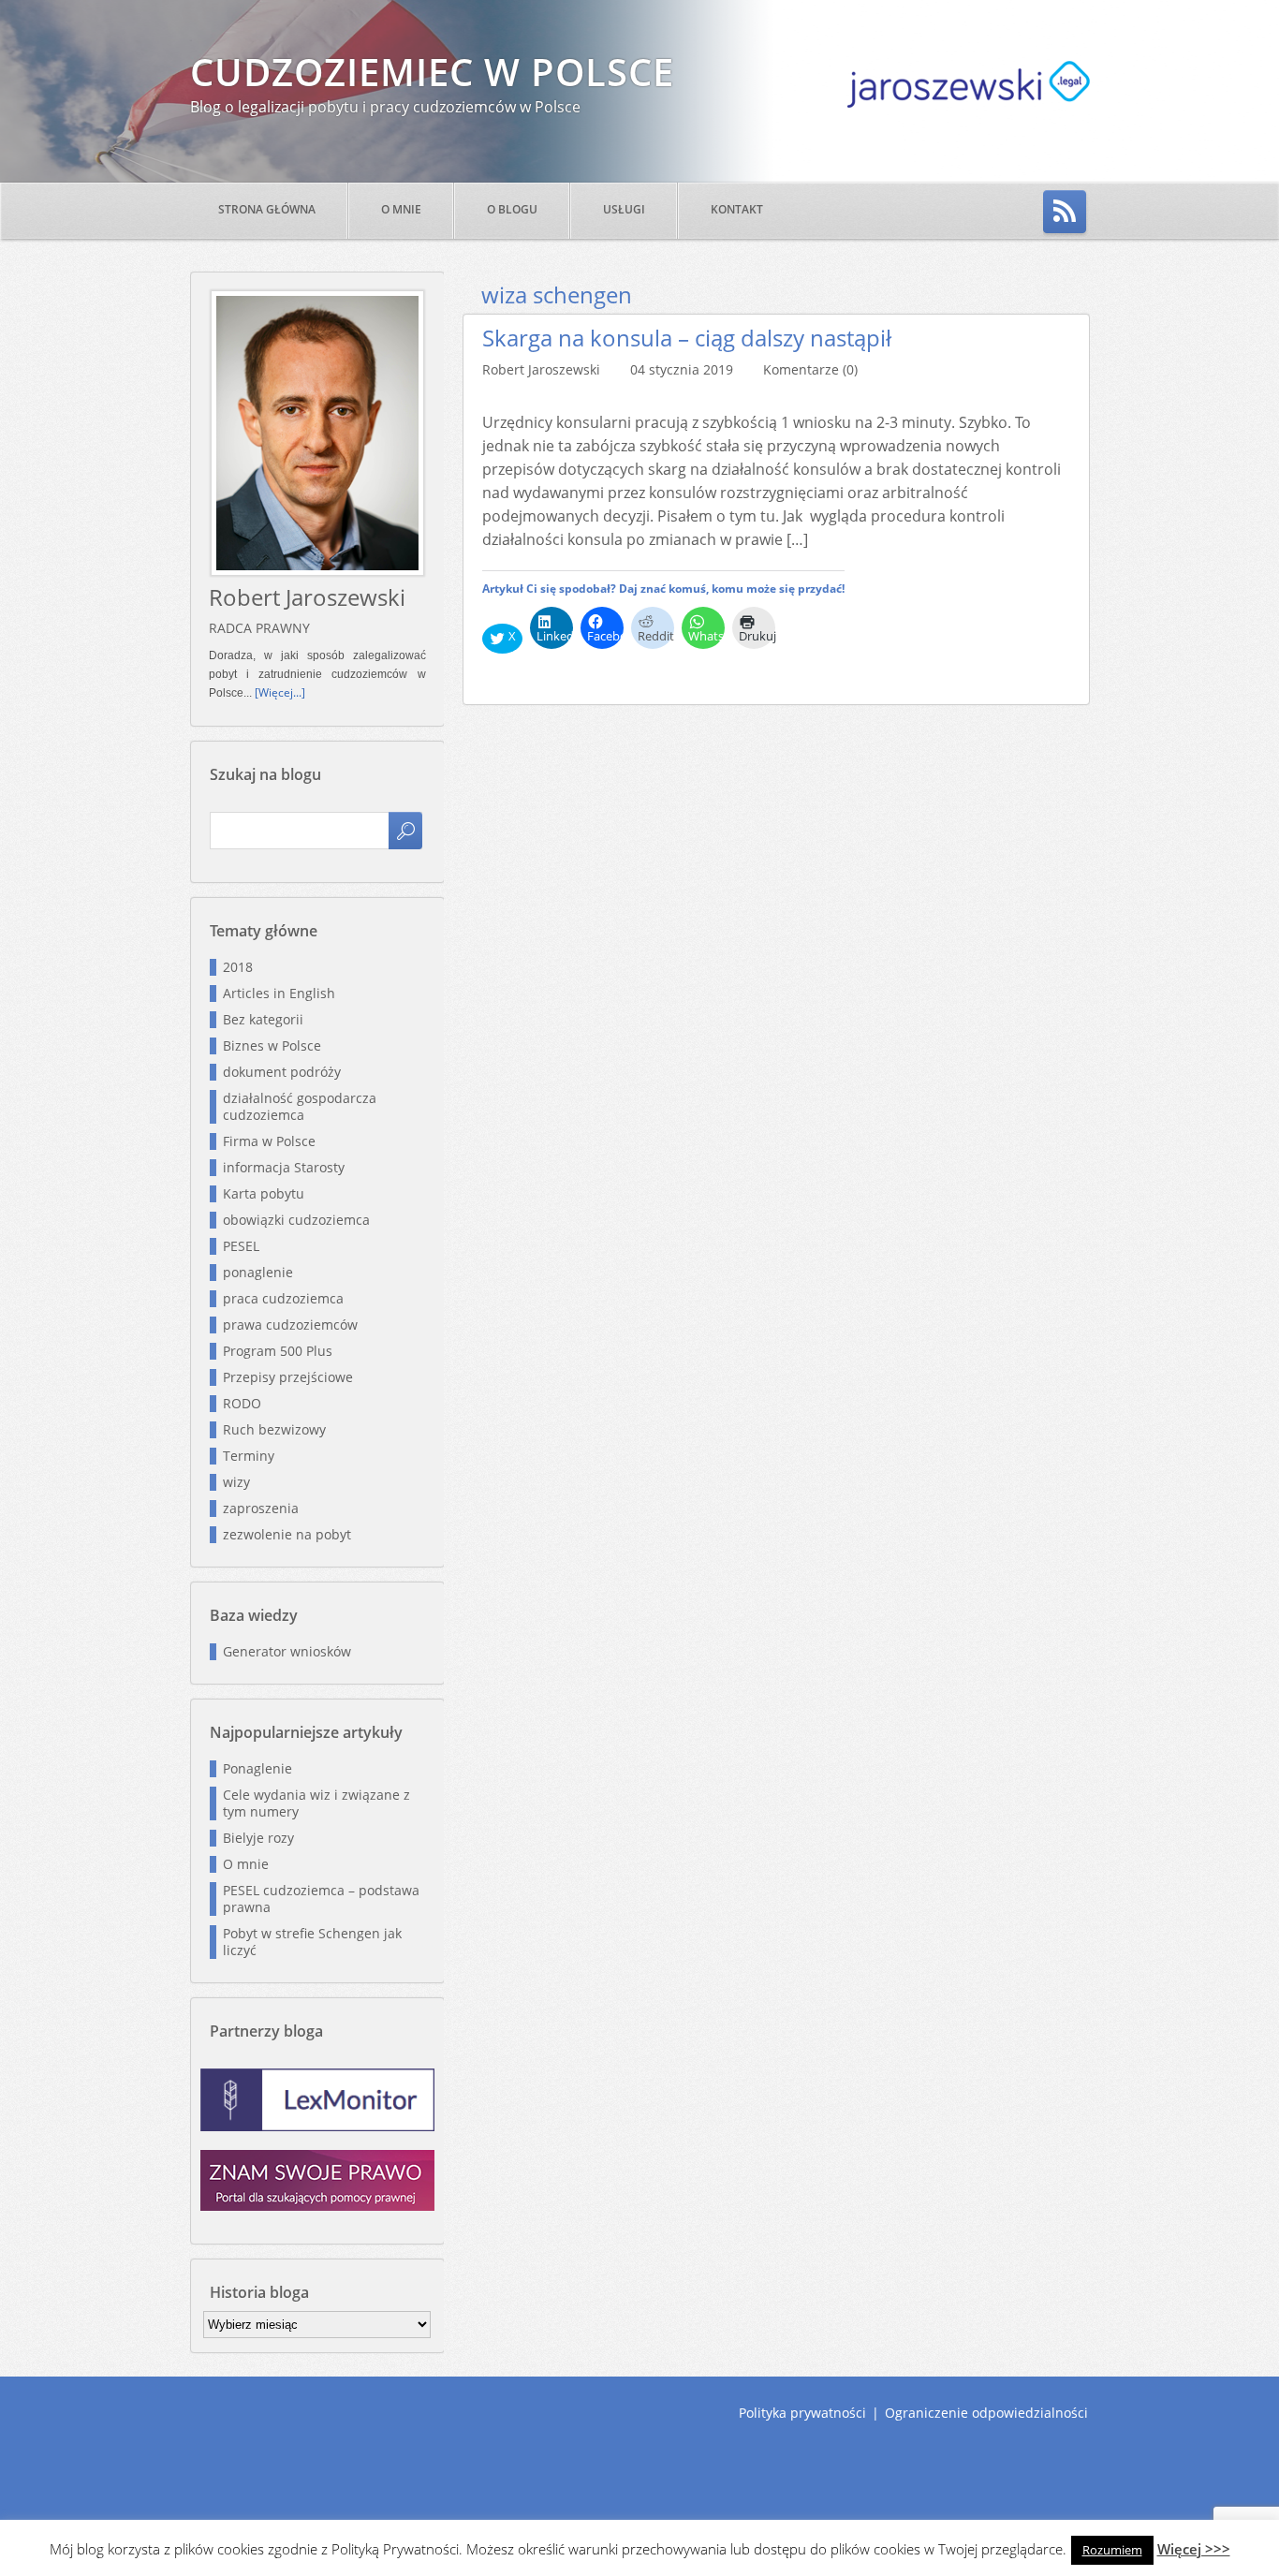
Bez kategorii (263, 1019)
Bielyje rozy (258, 1838)
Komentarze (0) (810, 369)
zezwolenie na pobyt (287, 1534)
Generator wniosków (287, 1651)
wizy (236, 1482)
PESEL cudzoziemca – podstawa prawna (321, 1899)
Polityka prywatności (802, 2413)
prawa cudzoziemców (290, 1325)
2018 (238, 967)
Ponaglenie (257, 1768)
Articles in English (279, 993)
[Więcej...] (280, 692)
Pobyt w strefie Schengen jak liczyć (312, 1942)
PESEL (241, 1246)
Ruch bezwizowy (274, 1429)
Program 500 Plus (278, 1351)
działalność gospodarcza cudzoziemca (300, 1106)
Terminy (249, 1456)
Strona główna (267, 209)
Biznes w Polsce (272, 1045)
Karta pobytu (264, 1193)
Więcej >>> (1194, 2549)
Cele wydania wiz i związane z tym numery (316, 1803)
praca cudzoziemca (283, 1298)
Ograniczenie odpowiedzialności (986, 2413)
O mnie (401, 209)
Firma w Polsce (269, 1141)
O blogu (512, 209)
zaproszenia (261, 1508)
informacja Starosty (284, 1167)
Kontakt (737, 209)
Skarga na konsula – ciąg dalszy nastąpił (687, 338)
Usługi (624, 209)
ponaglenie (258, 1272)
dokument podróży (282, 1072)
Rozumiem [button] (1112, 2550)
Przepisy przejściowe (288, 1377)
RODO (242, 1403)
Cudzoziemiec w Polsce (432, 72)
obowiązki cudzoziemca (296, 1220)
